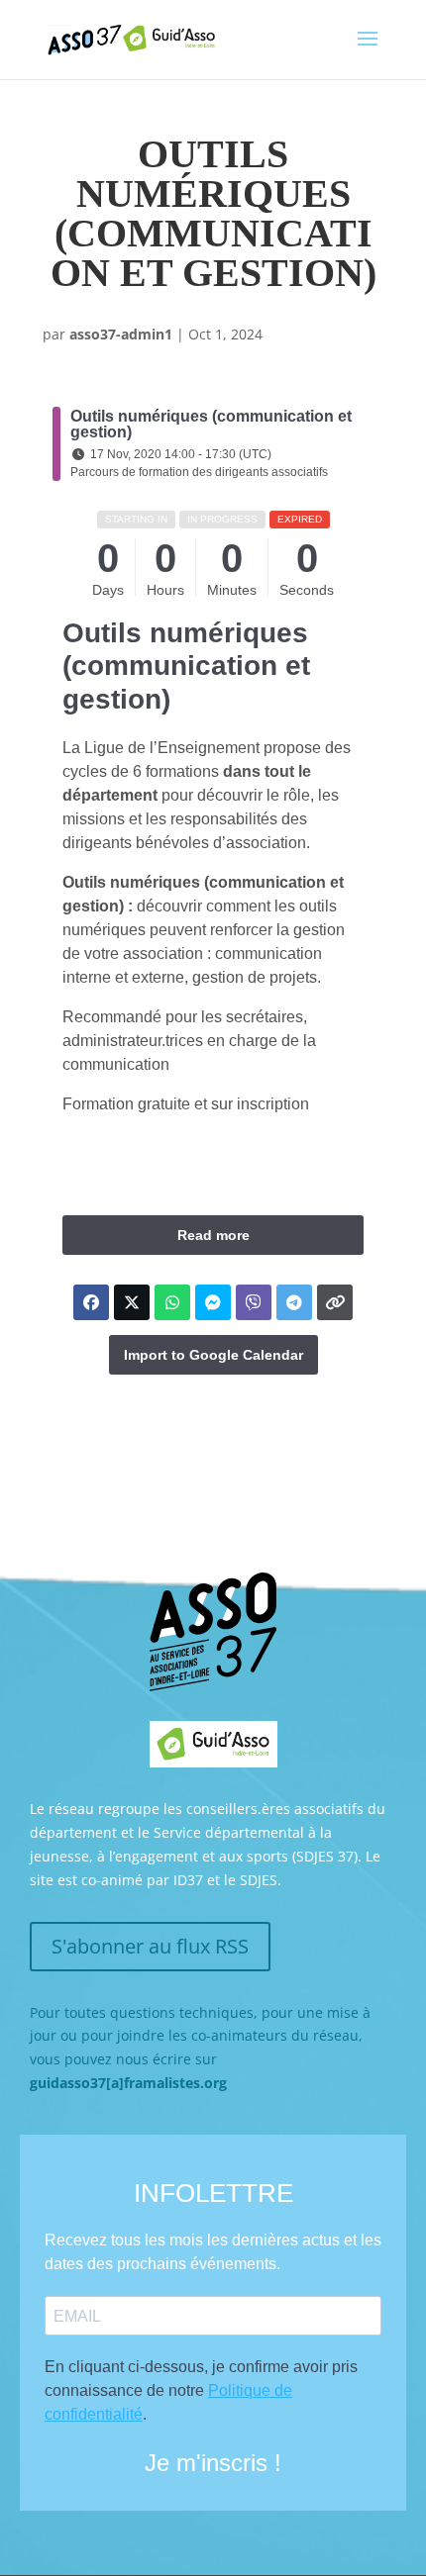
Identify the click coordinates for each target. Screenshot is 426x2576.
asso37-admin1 (121, 334)
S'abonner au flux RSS (150, 1946)
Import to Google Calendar (213, 1355)
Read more (213, 1235)
